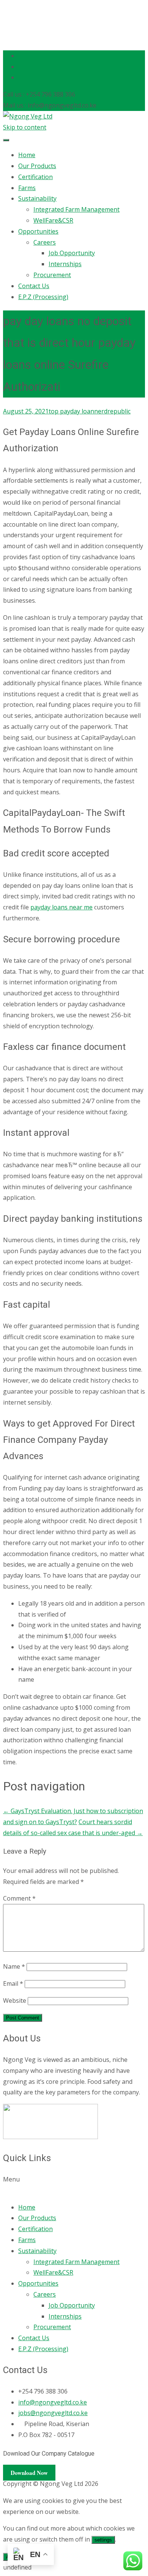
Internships (65, 264)
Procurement (52, 275)
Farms (27, 188)
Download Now (29, 2473)
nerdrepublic (112, 411)
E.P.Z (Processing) (43, 297)
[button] (74, 2185)
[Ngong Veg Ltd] (28, 116)
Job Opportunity (72, 253)
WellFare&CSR (53, 220)
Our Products (37, 166)
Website (15, 2001)
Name (14, 1966)
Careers (45, 242)
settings (103, 2540)
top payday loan (71, 411)
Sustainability (37, 198)
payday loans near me (61, 907)
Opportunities (38, 231)
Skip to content (25, 127)
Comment (19, 1898)
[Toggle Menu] (6, 140)
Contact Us (34, 286)
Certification (35, 177)
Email (13, 1983)
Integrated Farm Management (76, 209)
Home (27, 155)
